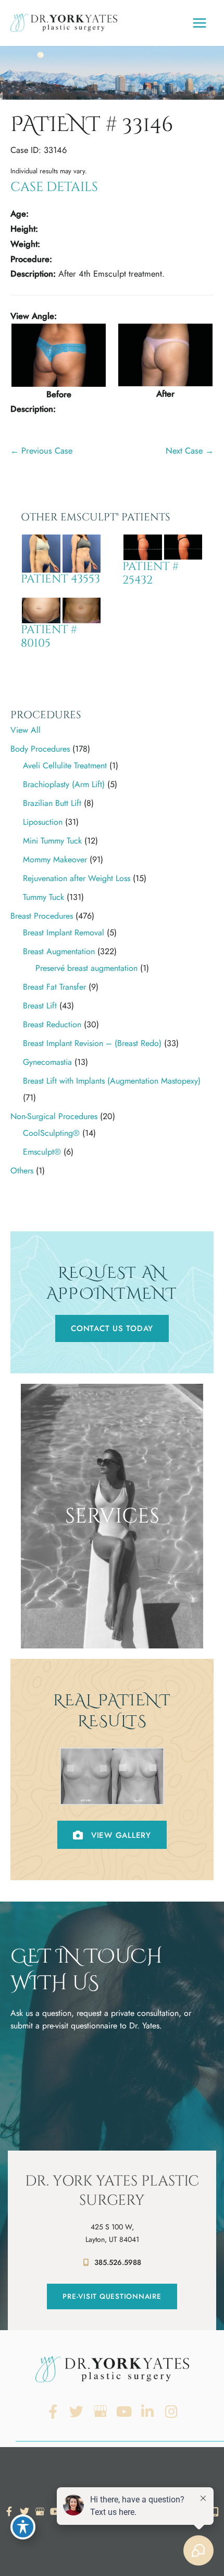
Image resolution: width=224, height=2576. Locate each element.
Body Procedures (40, 749)
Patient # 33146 (92, 125)
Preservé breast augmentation (86, 968)
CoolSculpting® (51, 1133)
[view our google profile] (100, 2412)
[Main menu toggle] (199, 23)
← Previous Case (41, 450)
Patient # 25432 (151, 573)
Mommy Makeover (55, 859)
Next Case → (190, 450)
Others (22, 1171)
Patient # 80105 (49, 637)
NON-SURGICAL (112, 1634)
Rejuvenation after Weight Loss (77, 878)
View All (26, 730)
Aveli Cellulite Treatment (65, 765)
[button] (112, 1328)
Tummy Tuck (43, 897)
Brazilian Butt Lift (52, 803)
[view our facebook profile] (53, 2412)
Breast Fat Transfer (54, 987)
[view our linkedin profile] (148, 2412)
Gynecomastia (47, 1062)
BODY (112, 1616)
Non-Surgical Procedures (54, 1116)
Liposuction (43, 822)
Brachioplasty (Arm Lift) (64, 784)
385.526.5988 (118, 2262)
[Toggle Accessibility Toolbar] (23, 2527)
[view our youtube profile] (124, 2412)
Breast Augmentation (59, 951)
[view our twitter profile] (77, 2412)
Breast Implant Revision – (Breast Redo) (92, 1043)
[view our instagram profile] (172, 2412)
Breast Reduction (52, 1024)
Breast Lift (40, 1006)
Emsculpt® (42, 1152)
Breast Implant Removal (64, 933)
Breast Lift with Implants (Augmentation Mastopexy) (112, 1081)
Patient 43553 (60, 579)
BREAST (112, 1597)
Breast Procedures (42, 916)
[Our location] (215, 2512)
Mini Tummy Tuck (52, 841)
